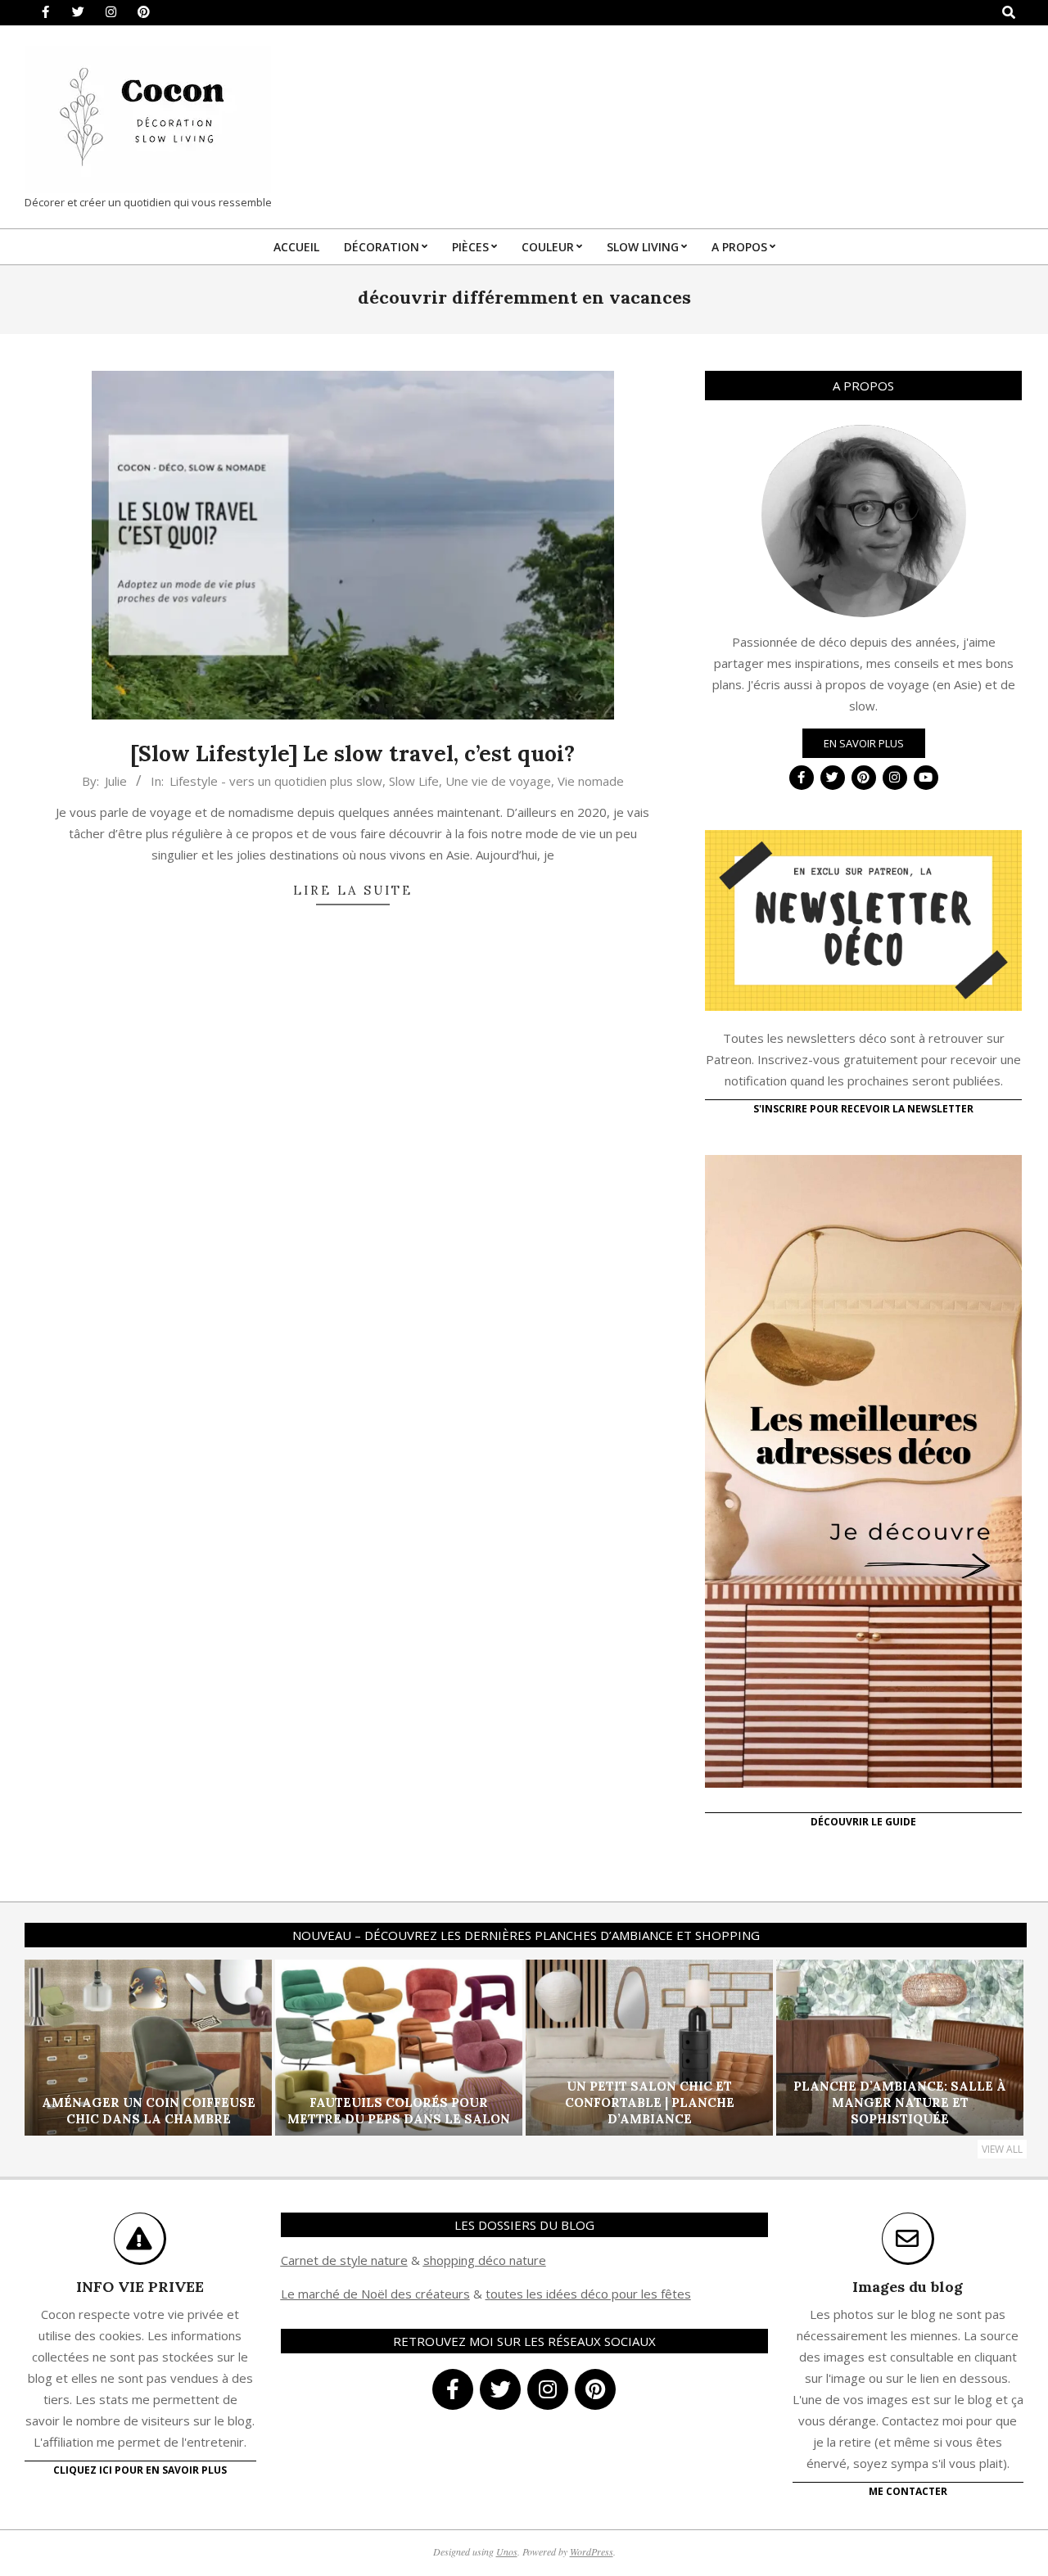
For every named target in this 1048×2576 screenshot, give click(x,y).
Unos (507, 2551)
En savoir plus (864, 743)
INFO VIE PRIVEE (140, 2287)
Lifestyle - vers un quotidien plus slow (276, 781)
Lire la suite (353, 890)
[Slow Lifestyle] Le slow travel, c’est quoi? (352, 753)
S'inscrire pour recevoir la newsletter (863, 1109)
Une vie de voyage (498, 781)
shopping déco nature (485, 2260)
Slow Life (414, 781)
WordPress (592, 2551)
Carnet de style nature (344, 2260)
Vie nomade (591, 781)
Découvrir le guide (863, 1822)
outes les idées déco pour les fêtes (591, 2294)
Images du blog (908, 2287)
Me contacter (908, 2491)
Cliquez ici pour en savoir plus (140, 2470)
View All (1002, 2149)
